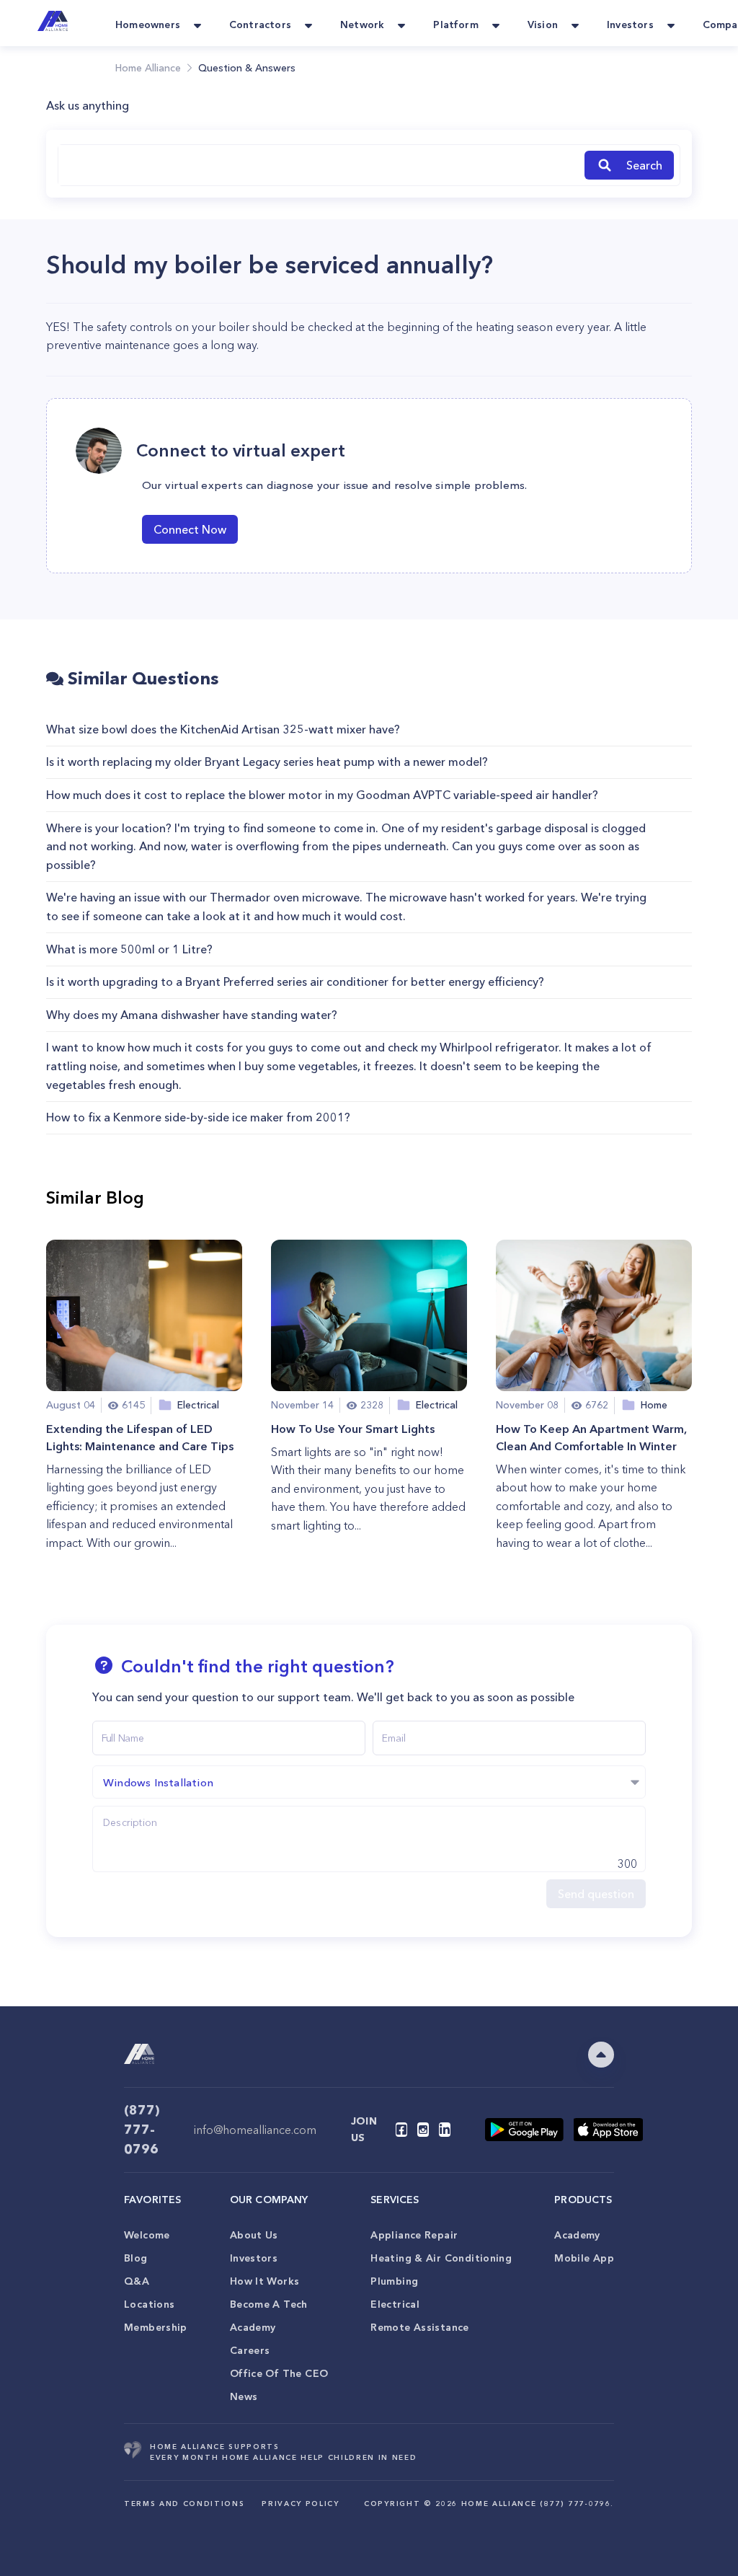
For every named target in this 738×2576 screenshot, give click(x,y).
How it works (265, 2281)
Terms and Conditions (184, 2504)
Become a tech (269, 2304)
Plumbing (394, 2281)
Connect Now (190, 529)
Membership (156, 2327)
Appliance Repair (414, 2235)
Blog (136, 2258)
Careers (250, 2350)
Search (644, 165)
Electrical (395, 2304)
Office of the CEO (279, 2373)
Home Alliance (148, 68)
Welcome (147, 2235)
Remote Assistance (419, 2327)
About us (254, 2235)
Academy (253, 2327)
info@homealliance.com (255, 2130)
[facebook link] (401, 2130)
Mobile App (584, 2258)
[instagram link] (423, 2130)
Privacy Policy (300, 2504)
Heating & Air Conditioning (441, 2258)
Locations (149, 2304)
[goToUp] (601, 2055)
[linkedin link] (445, 2130)
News (244, 2396)
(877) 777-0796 (142, 2130)
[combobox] (319, 165)
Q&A (137, 2281)
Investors (254, 2258)
